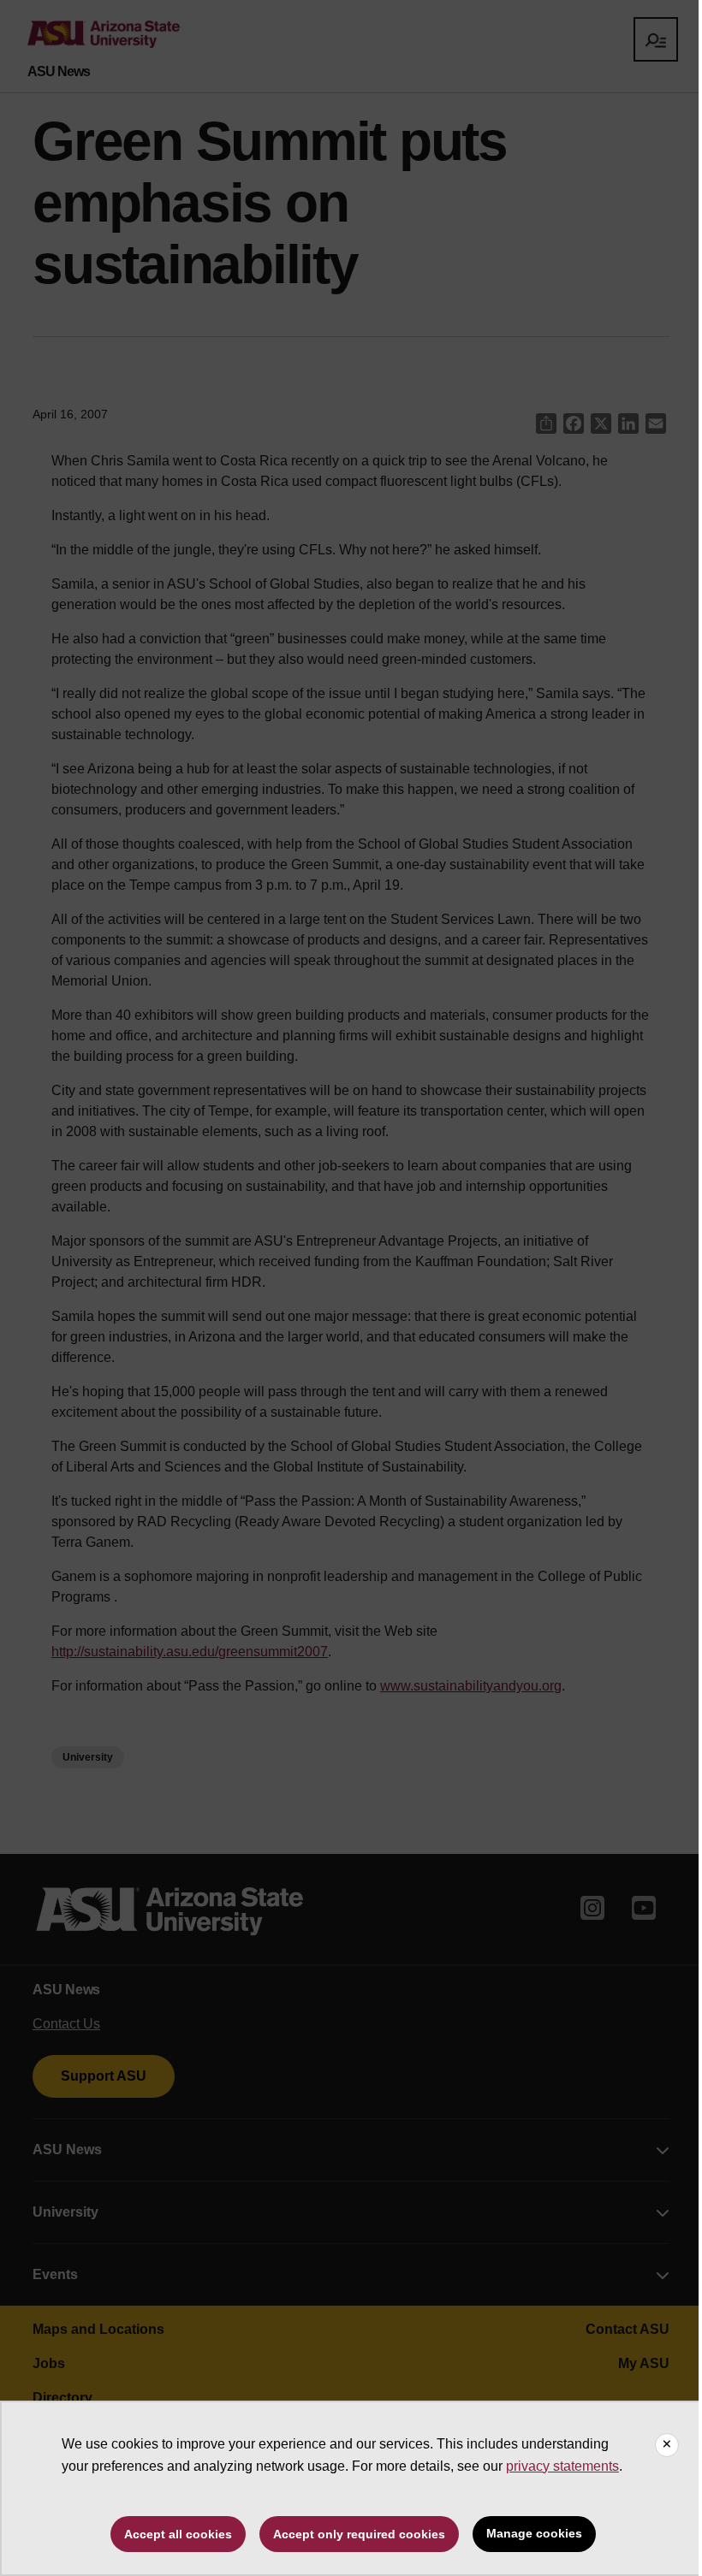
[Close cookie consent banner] (667, 2445)
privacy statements (562, 2466)
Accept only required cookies (359, 2534)
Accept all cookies (178, 2534)
